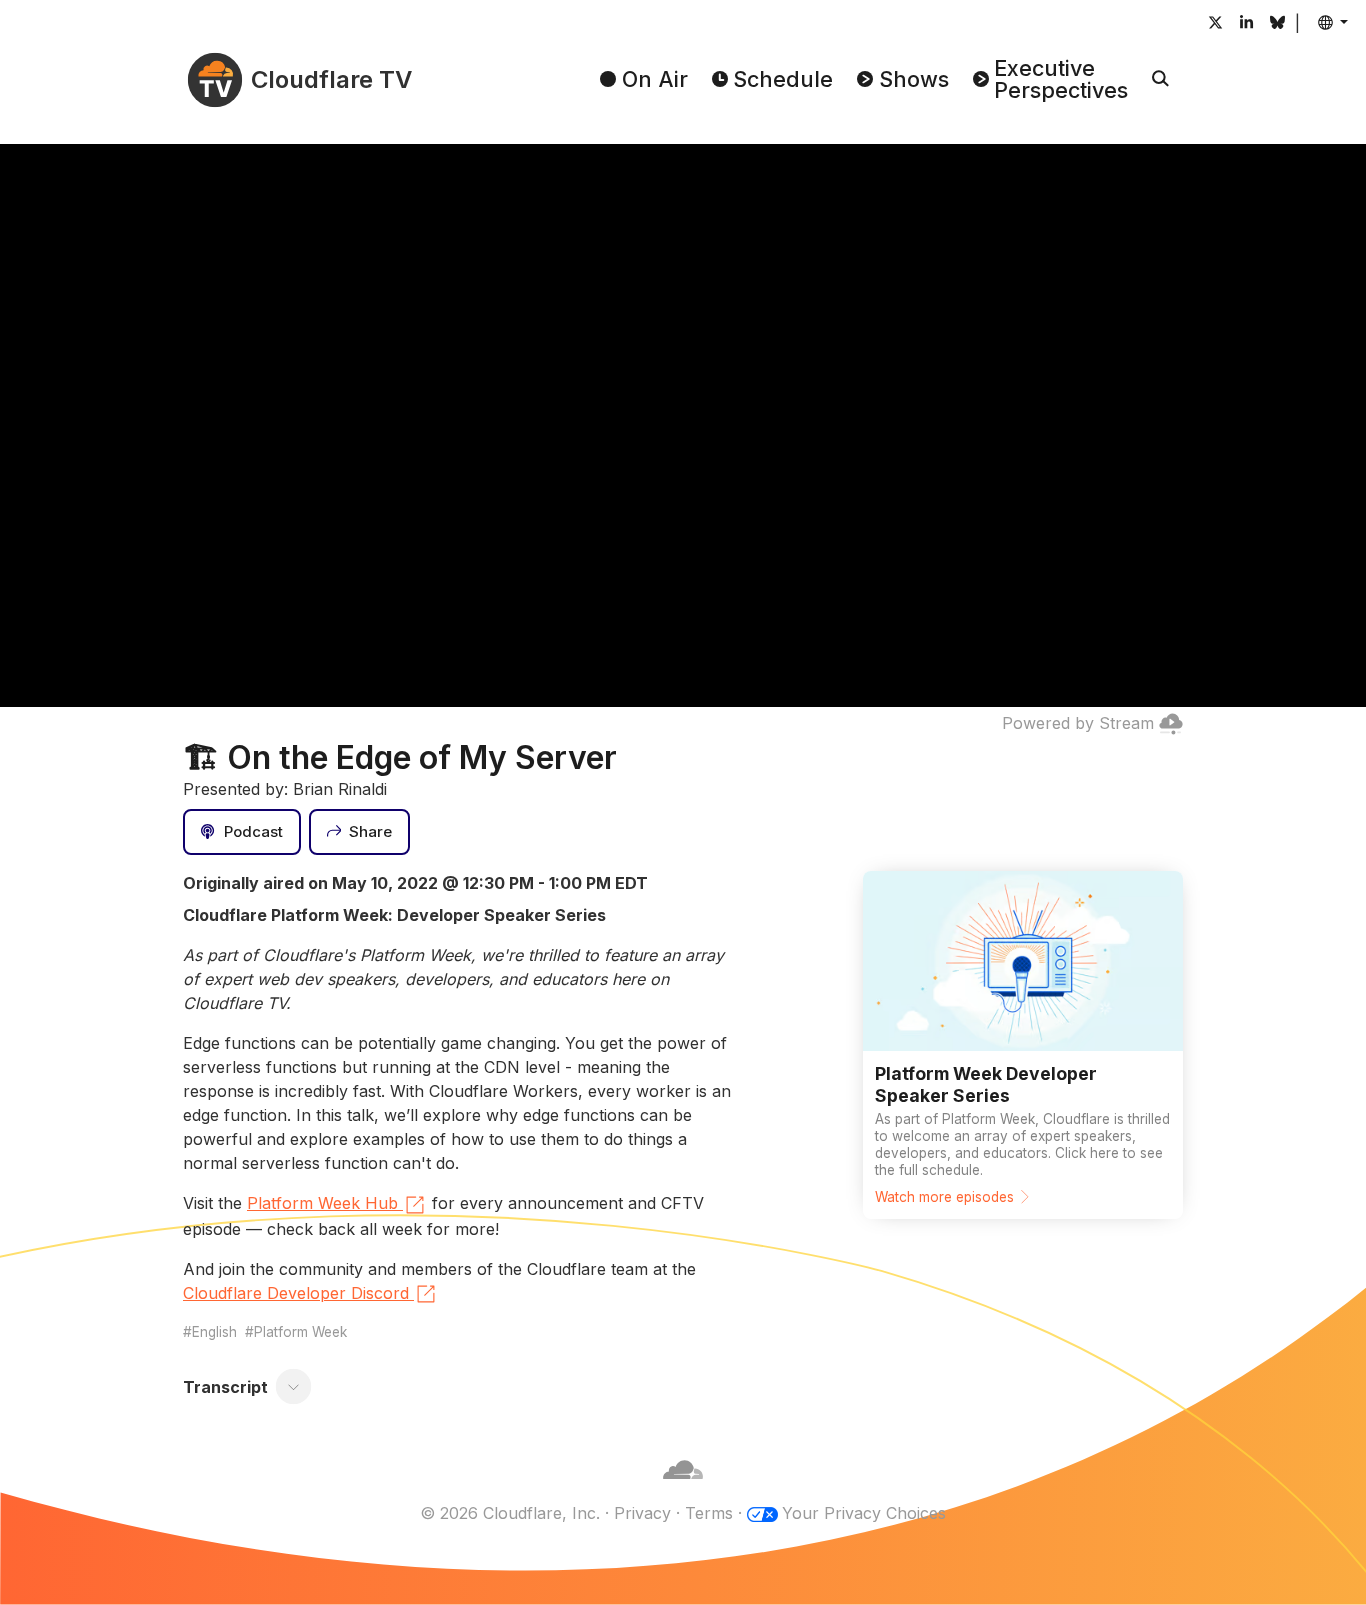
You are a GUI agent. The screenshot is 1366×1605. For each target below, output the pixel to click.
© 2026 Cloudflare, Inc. (510, 1513)
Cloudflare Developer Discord (296, 1293)
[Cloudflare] (683, 1489)
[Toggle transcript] (294, 1387)
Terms (709, 1513)
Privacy (642, 1513)
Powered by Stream (1078, 723)
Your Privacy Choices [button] (864, 1513)
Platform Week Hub (322, 1203)
